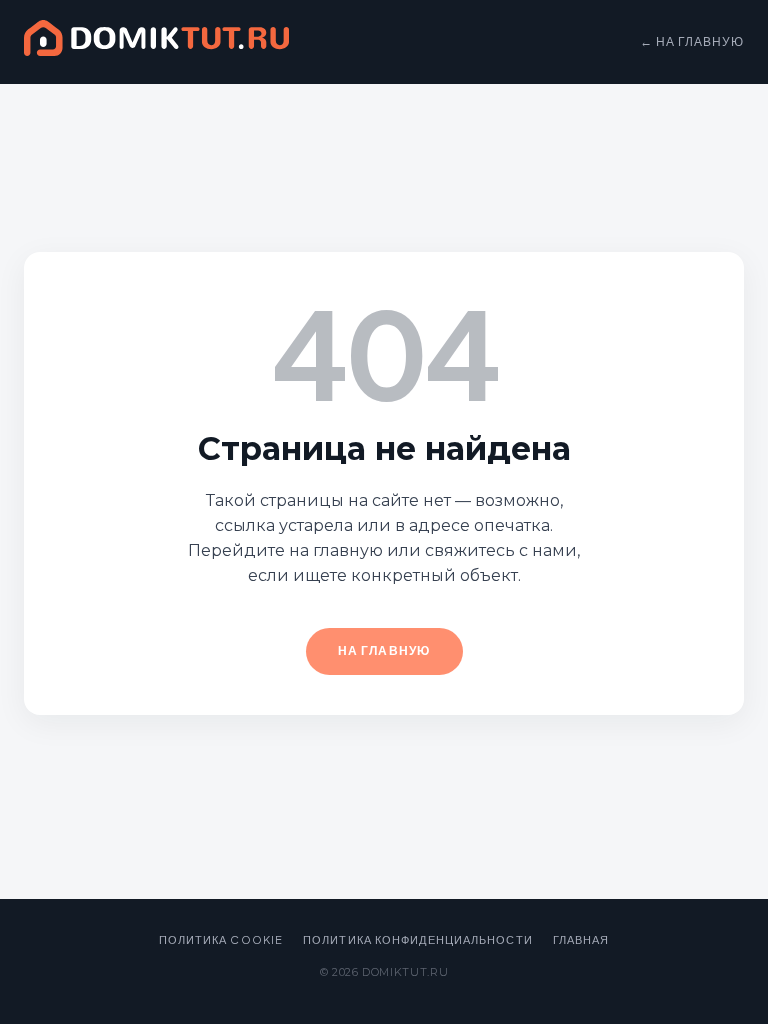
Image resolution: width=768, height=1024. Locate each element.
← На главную (692, 41)
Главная (581, 939)
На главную (384, 650)
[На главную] (156, 42)
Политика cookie (221, 939)
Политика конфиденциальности (418, 939)
